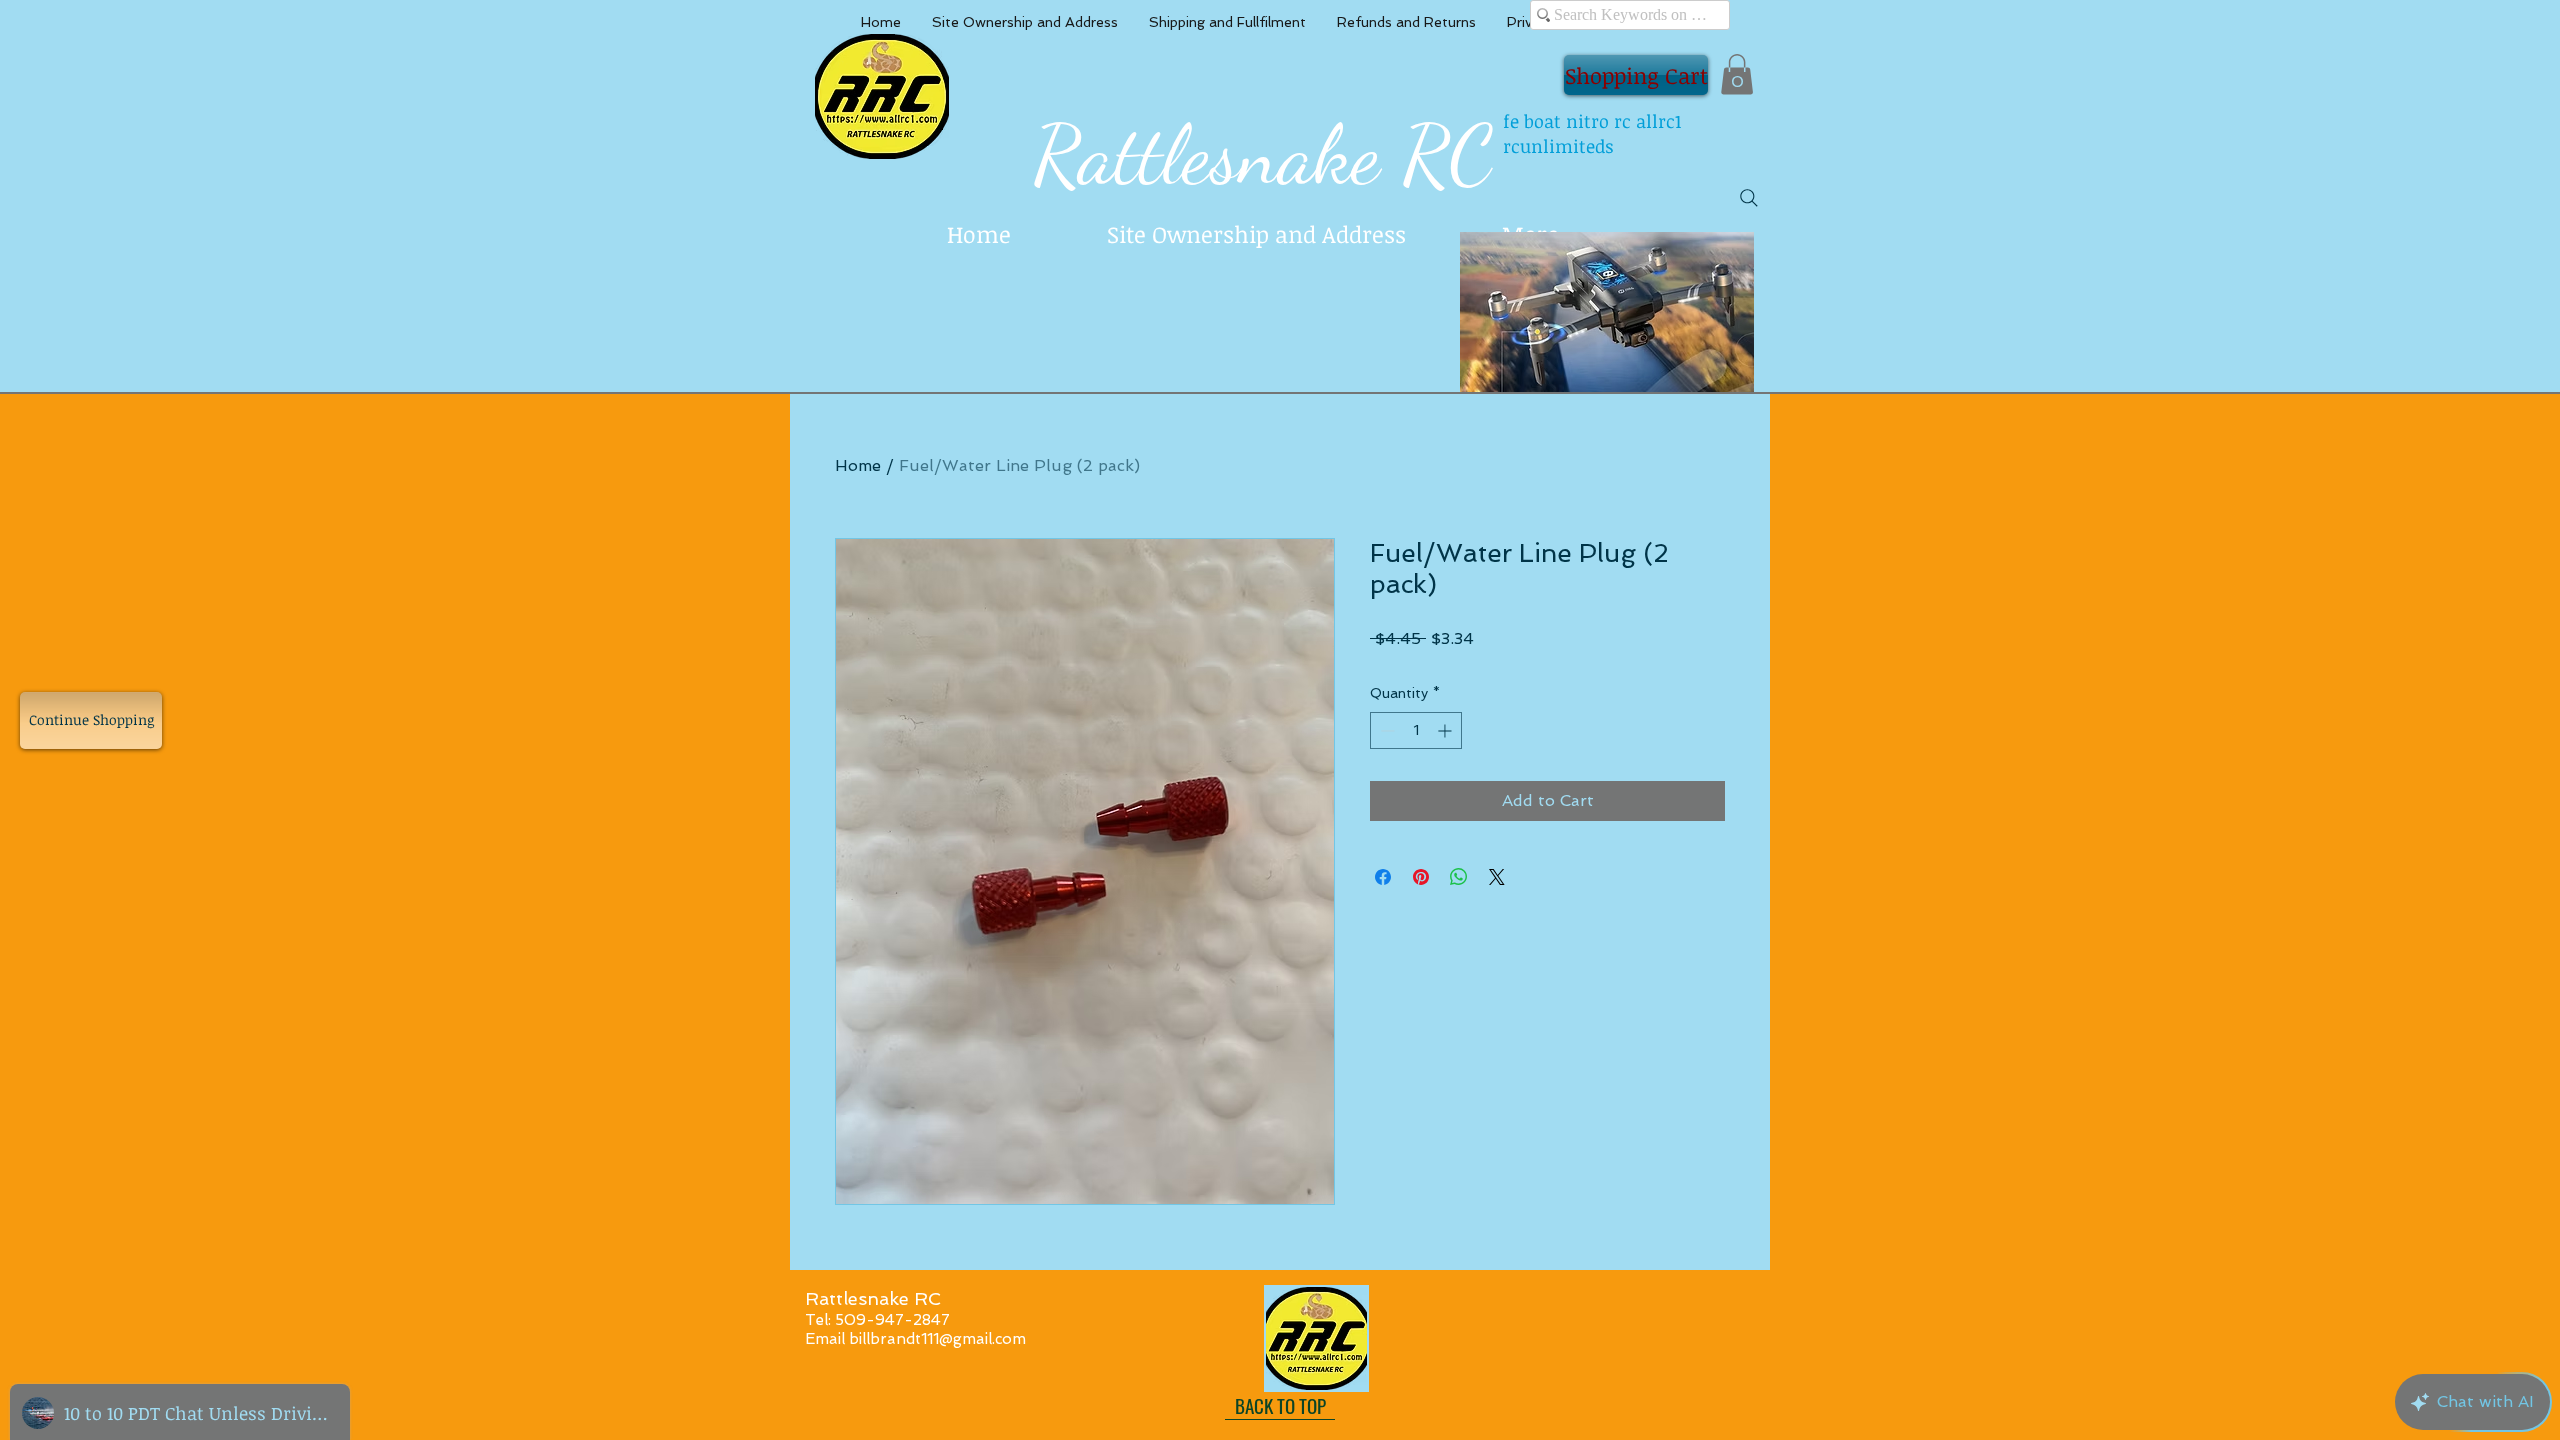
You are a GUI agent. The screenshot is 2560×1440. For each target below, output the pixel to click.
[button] (1737, 74)
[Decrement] (1385, 730)
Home (858, 465)
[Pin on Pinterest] (1421, 877)
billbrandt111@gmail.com (937, 1339)
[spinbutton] (1416, 730)
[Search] (1749, 198)
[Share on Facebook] (1383, 877)
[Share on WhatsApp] (1459, 877)
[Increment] (1446, 730)
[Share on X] (1497, 877)
